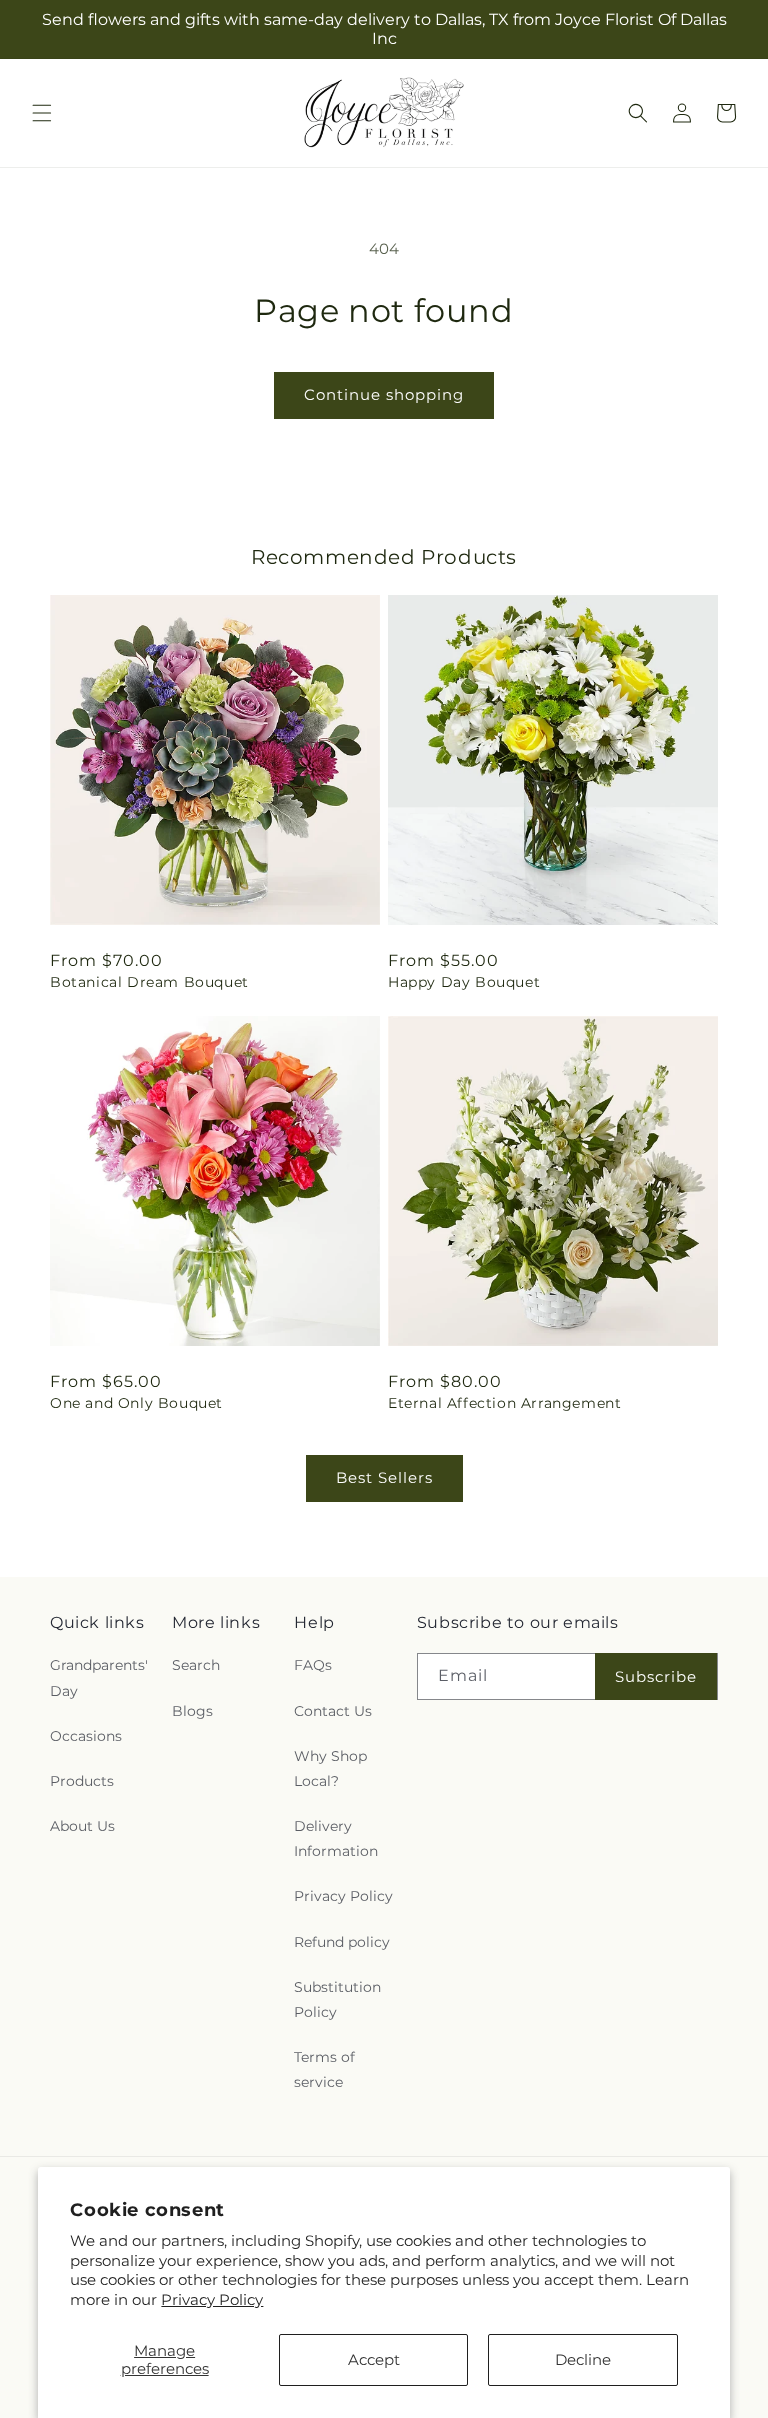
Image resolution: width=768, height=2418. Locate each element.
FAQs (313, 1665)
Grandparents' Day (99, 1677)
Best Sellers (384, 1477)
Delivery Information (336, 1838)
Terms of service (324, 2069)
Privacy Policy (212, 2299)
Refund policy (342, 1942)
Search (196, 1665)
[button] (42, 113)
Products (82, 1781)
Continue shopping (384, 394)
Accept (374, 2359)
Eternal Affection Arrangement (504, 1403)
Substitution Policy (337, 1999)
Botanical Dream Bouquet (149, 982)
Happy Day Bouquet (464, 982)
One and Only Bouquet (136, 1403)
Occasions (86, 1736)
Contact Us (333, 1711)
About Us (82, 1826)
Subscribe (656, 1676)
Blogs (192, 1711)
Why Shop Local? (330, 1768)
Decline (583, 2359)
